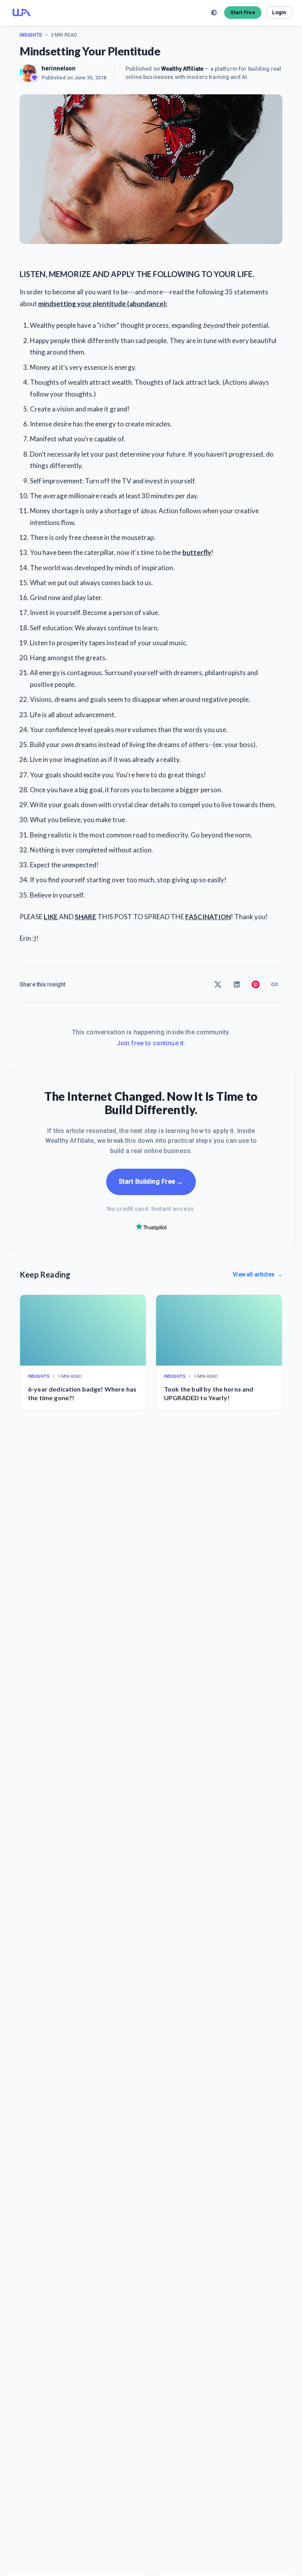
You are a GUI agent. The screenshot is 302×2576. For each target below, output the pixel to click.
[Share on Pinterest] (256, 984)
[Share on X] (218, 984)
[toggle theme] (214, 13)
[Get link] (274, 984)
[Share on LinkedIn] (237, 984)
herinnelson (59, 68)
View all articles (258, 1274)
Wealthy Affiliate (182, 69)
